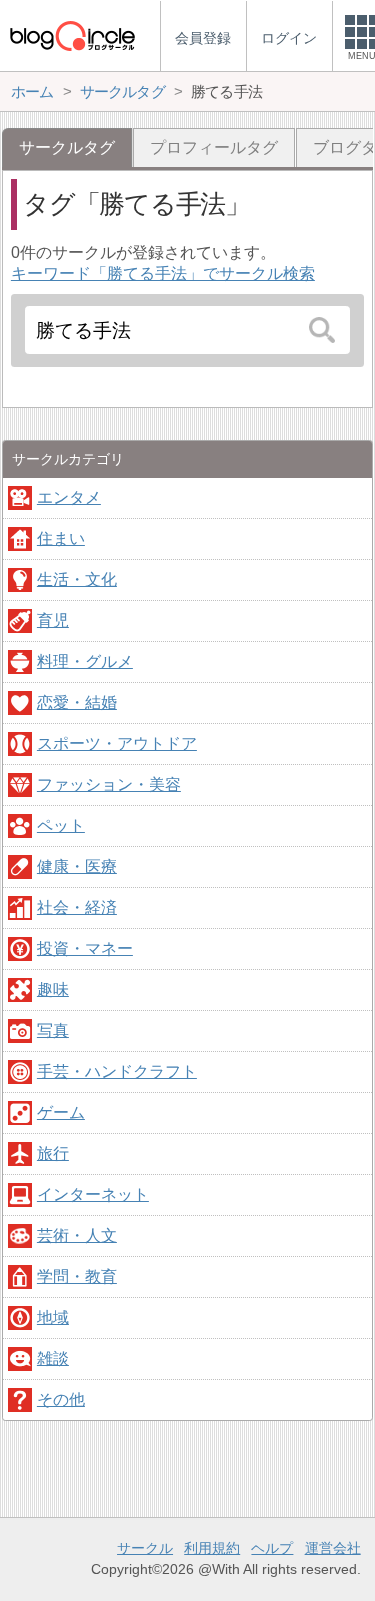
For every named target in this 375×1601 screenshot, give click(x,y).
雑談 (53, 1358)
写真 (53, 1030)
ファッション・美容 (109, 784)
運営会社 (333, 1548)
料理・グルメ (85, 661)
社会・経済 (77, 907)
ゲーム (61, 1112)
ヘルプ (272, 1548)
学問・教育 (77, 1276)
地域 (53, 1317)
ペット (61, 825)
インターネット (93, 1194)
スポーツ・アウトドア (117, 743)
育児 (53, 620)
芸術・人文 (77, 1235)
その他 (61, 1399)
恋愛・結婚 (77, 702)
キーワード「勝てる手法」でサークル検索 (163, 273)
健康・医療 (77, 866)
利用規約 (212, 1548)
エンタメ (69, 497)
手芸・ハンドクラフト (117, 1071)
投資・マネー (85, 948)
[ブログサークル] (72, 35)
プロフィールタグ (214, 147)
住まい (61, 538)
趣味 (53, 989)
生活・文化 (77, 579)
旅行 (53, 1153)
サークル (145, 1548)
